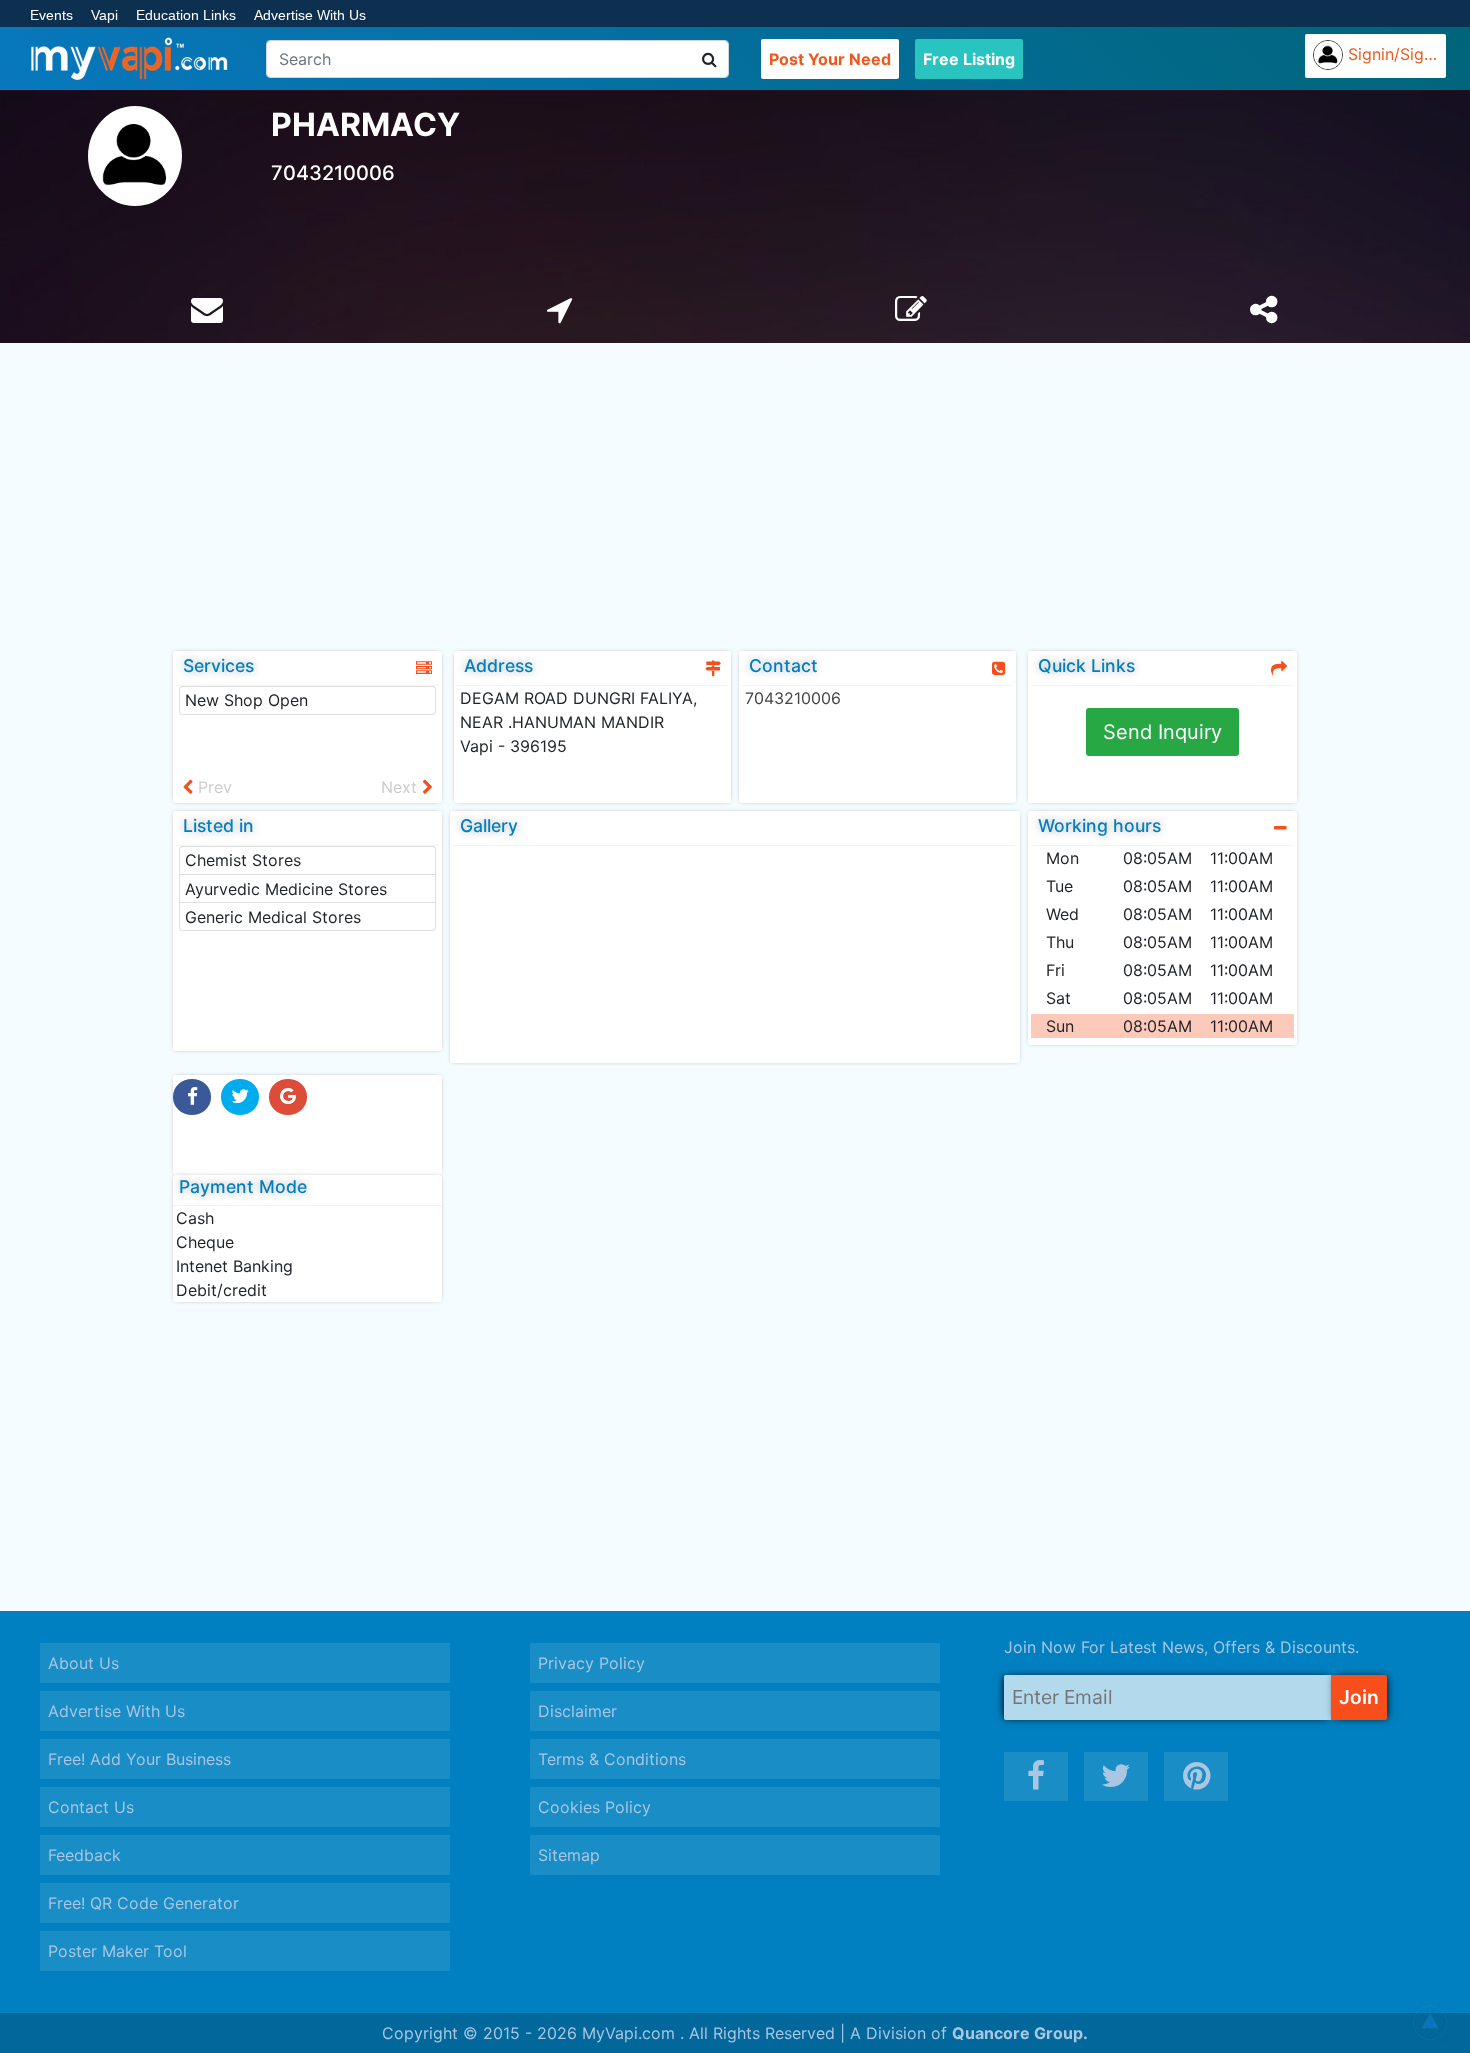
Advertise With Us (310, 15)
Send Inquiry (1162, 732)
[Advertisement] (735, 493)
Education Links (186, 15)
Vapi (104, 15)
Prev (212, 787)
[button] (1430, 2023)
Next (401, 787)
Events (51, 15)
